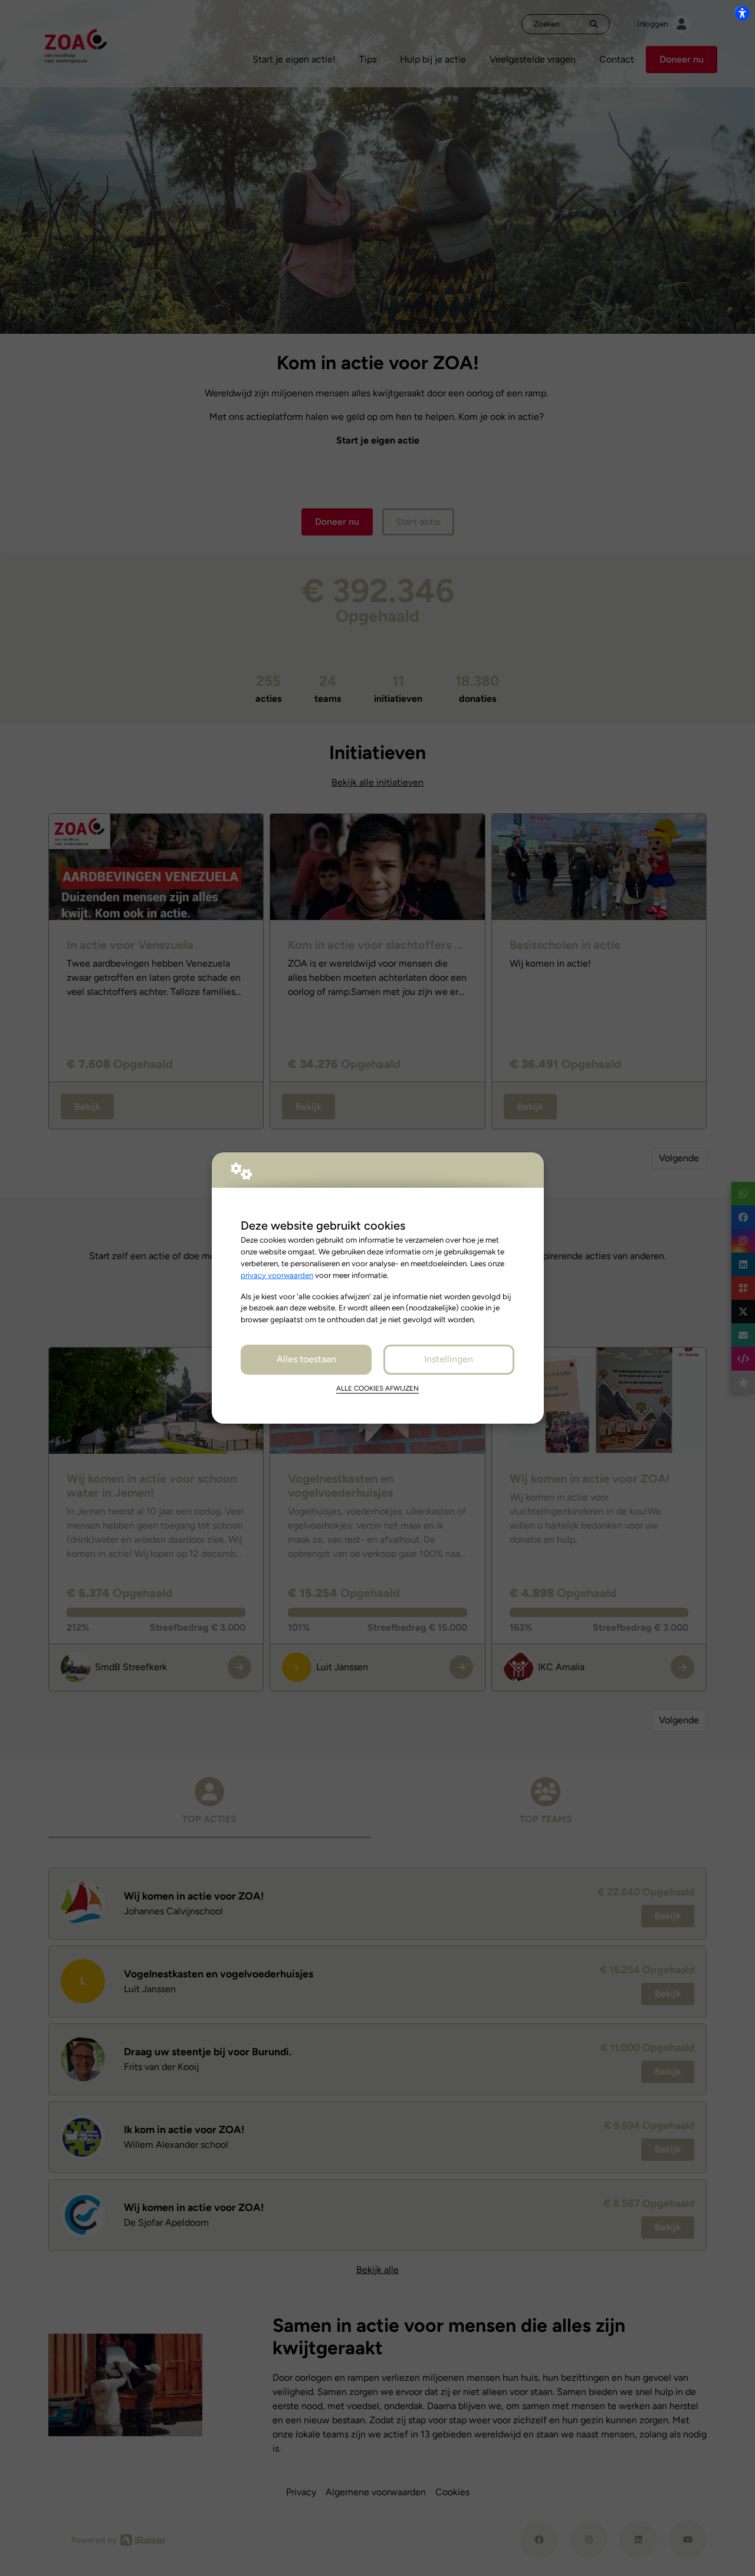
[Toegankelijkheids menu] (742, 13)
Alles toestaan (306, 1359)
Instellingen (449, 1359)
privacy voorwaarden (277, 1275)
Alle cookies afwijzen (377, 1388)
